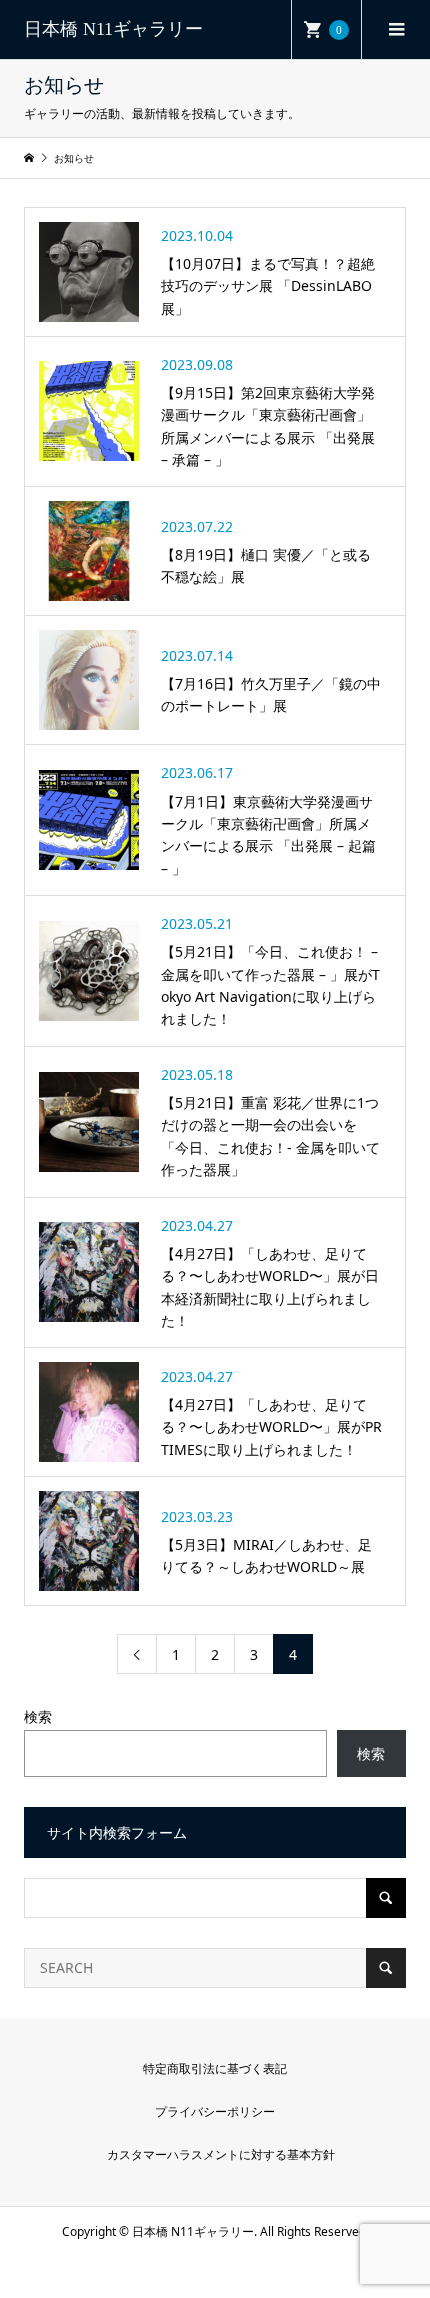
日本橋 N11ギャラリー (113, 29)
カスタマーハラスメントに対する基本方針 (221, 2154)
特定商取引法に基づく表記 (215, 2068)
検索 (38, 1716)
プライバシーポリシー (215, 2111)
